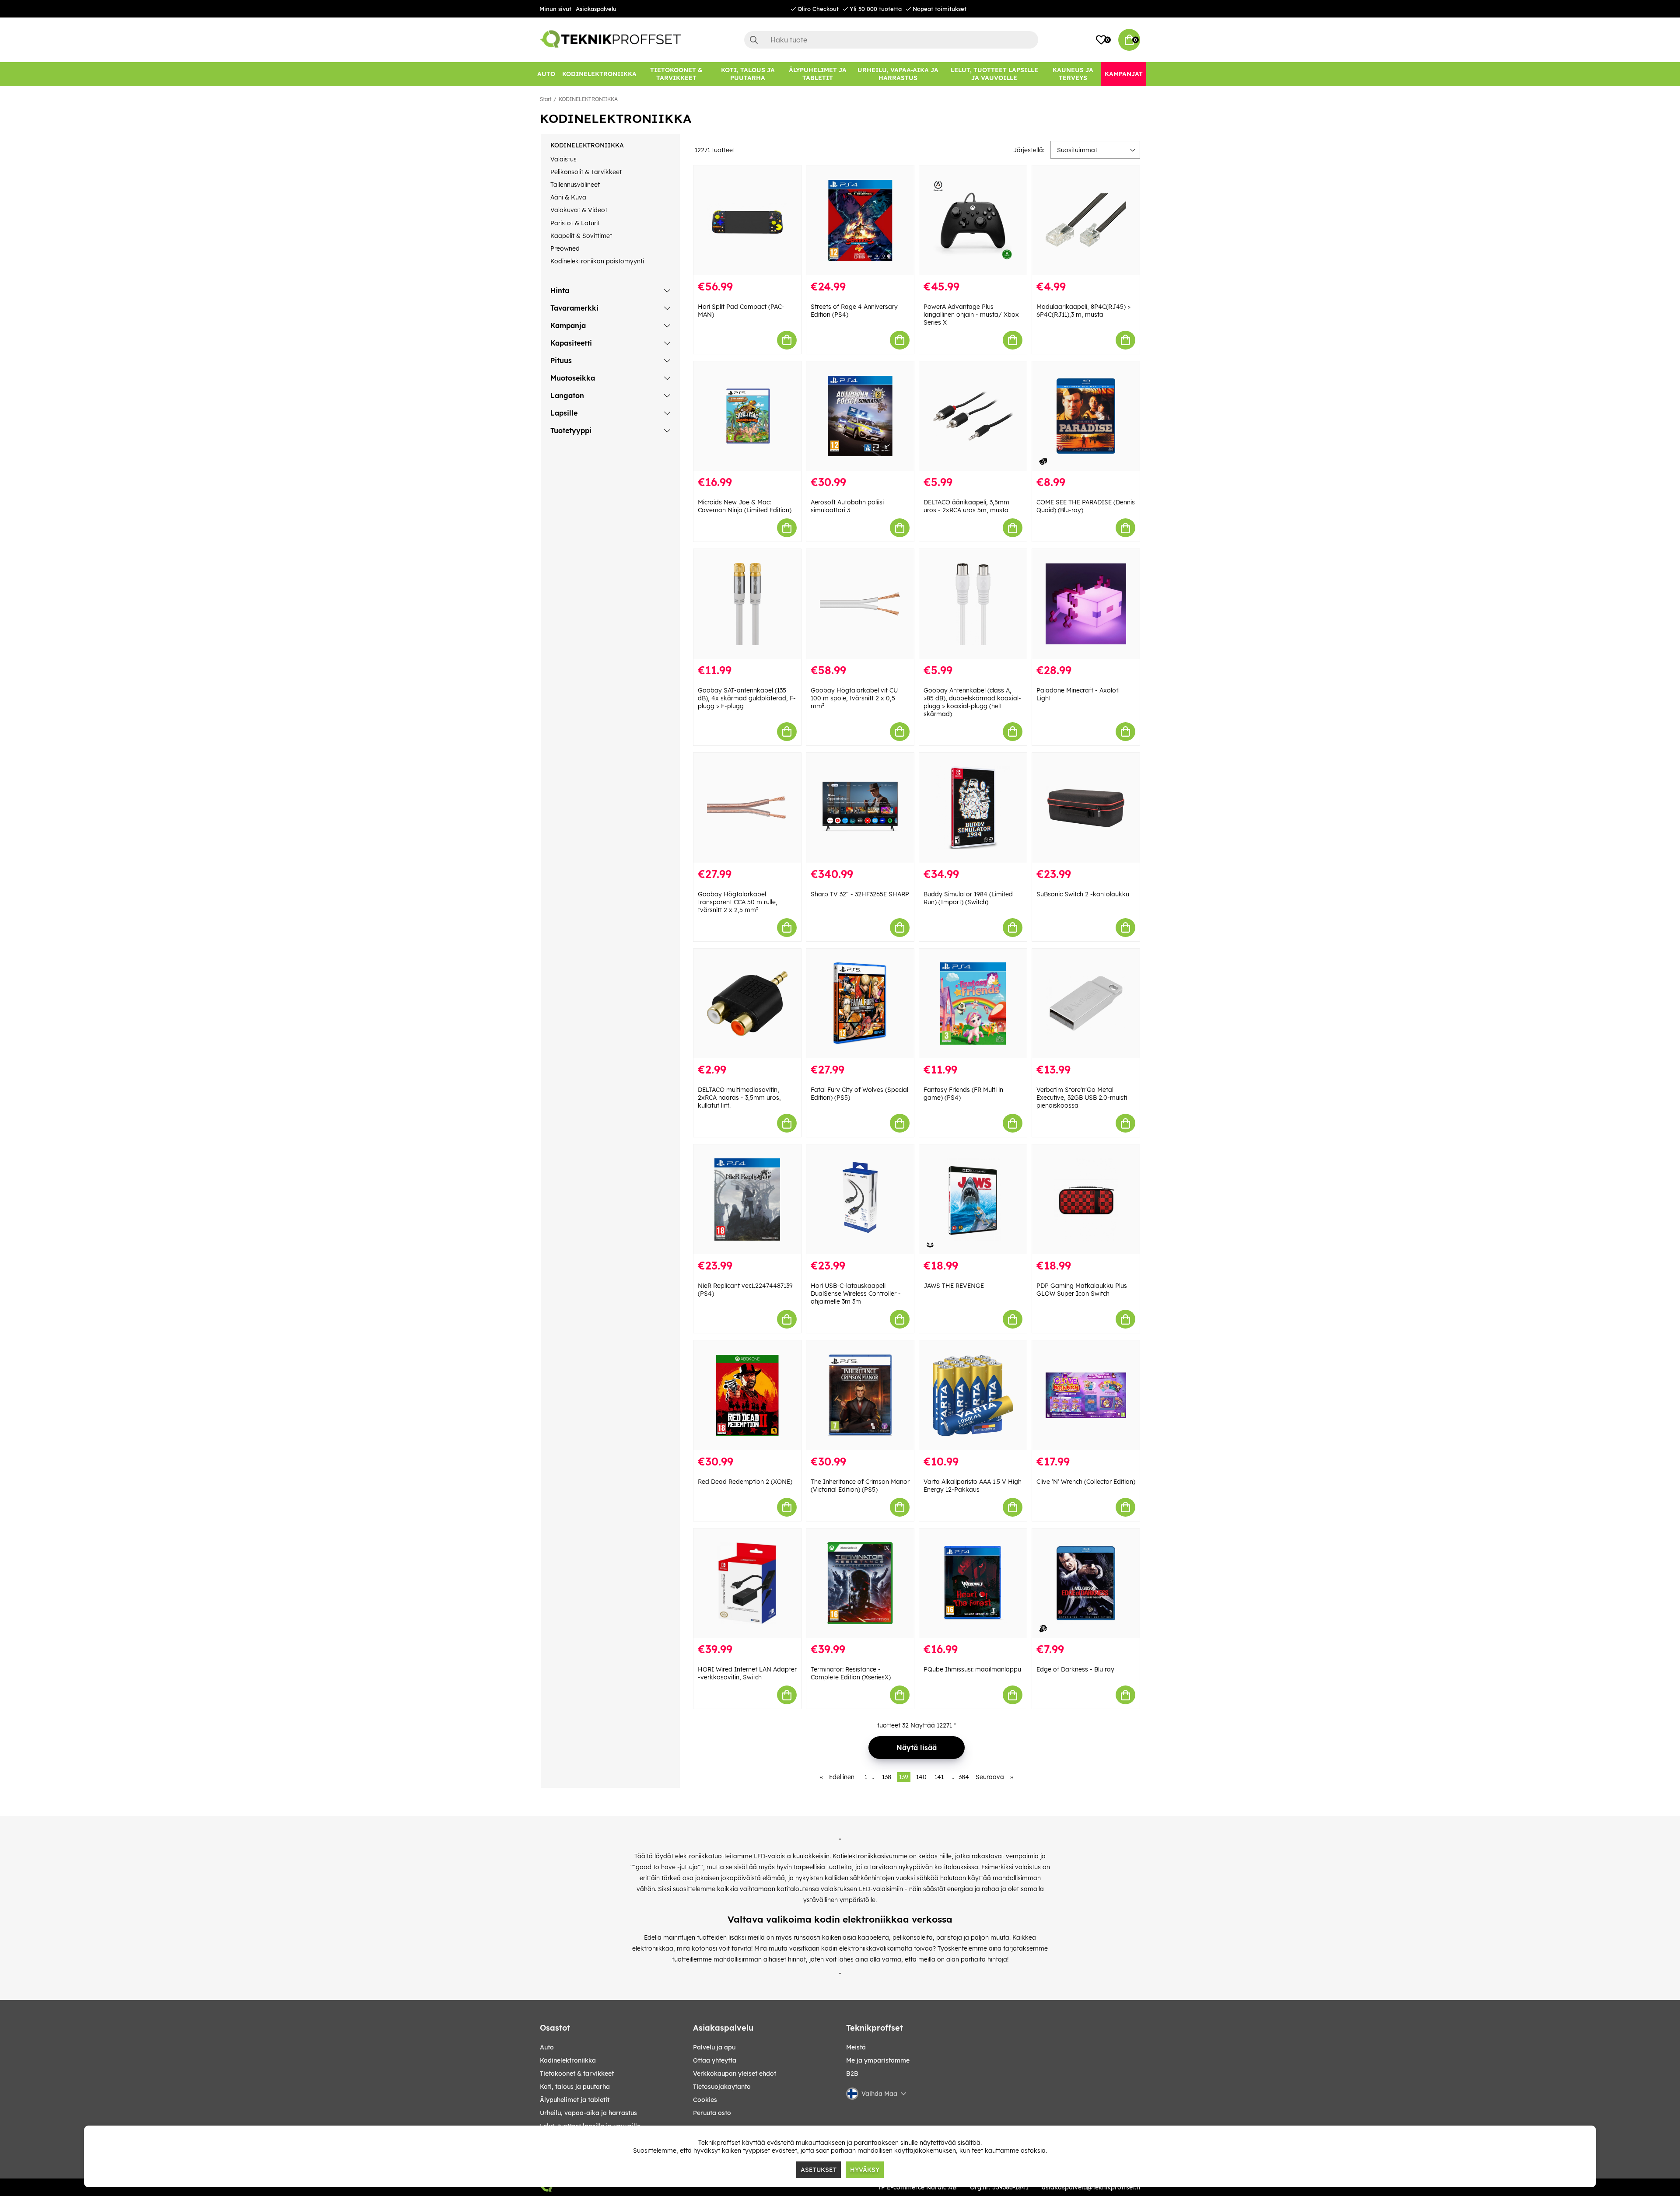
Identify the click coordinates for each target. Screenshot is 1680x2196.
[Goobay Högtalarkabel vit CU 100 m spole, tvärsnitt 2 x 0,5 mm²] (860, 604)
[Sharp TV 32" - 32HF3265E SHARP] (860, 808)
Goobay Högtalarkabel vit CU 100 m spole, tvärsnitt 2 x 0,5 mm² (854, 698)
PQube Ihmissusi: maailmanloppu (972, 1669)
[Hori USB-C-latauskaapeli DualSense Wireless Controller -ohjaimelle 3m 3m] (860, 1199)
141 (939, 1777)
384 (964, 1777)
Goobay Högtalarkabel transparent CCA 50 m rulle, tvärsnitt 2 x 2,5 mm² (738, 902)
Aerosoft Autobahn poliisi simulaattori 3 (847, 506)
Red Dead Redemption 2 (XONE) (745, 1482)
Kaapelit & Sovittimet (581, 236)
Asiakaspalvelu (596, 9)
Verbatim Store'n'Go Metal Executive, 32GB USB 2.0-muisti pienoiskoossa (1082, 1098)
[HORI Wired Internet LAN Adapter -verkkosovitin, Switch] (747, 1583)
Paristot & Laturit (575, 223)
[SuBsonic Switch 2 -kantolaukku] (1086, 808)
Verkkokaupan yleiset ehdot (735, 2074)
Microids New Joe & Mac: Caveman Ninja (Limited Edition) (745, 506)
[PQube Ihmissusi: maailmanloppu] (973, 1583)
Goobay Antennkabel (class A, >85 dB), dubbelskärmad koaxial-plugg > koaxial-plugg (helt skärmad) (972, 702)
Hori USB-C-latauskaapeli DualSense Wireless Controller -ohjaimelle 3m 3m (856, 1294)
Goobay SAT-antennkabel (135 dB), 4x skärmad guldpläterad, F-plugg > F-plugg (747, 698)
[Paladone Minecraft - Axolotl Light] (1086, 604)
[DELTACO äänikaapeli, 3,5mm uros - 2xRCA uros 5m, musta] (973, 416)
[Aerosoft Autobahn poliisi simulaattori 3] (860, 416)
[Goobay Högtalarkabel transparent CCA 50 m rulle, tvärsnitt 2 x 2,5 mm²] (747, 808)
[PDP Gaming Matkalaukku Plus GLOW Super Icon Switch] (1086, 1199)
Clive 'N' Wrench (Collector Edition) (1086, 1482)
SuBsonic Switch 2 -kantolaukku (1083, 894)
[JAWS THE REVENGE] (973, 1199)
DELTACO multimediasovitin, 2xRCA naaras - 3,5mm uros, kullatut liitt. (739, 1098)
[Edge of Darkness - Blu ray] (1086, 1583)
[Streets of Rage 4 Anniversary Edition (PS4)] (860, 220)
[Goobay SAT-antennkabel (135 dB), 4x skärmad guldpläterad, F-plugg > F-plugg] (747, 604)
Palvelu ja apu (714, 2047)
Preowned (565, 248)
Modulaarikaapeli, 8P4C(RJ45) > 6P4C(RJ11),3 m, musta (1083, 311)
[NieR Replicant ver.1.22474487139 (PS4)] (747, 1199)
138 (887, 1777)
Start (546, 99)
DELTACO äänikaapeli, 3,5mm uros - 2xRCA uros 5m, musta (966, 506)
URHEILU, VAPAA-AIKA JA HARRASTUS (588, 2113)
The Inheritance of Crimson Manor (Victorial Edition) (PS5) (860, 1486)
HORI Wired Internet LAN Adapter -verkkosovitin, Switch (747, 1673)
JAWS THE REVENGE (954, 1286)
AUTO (547, 2047)
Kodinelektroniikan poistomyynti (597, 261)
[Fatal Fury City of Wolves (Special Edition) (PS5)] (860, 1004)
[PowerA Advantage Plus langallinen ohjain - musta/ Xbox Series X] (973, 220)
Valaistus (563, 159)
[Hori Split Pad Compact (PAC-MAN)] (747, 220)
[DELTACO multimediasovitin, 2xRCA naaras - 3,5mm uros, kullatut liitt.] (747, 1004)
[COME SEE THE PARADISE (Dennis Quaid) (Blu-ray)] (1086, 416)
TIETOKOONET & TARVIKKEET (577, 2074)
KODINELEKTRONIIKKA (588, 99)
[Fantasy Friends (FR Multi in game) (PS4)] (973, 1004)
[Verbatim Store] (1086, 1004)
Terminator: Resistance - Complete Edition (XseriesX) (851, 1673)
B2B (852, 2074)
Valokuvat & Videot (579, 210)
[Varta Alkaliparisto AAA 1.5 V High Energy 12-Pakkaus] (973, 1395)
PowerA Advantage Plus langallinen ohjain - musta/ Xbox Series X (971, 315)
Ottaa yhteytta (715, 2060)
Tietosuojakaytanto (722, 2087)
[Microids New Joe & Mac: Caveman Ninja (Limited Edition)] (747, 416)
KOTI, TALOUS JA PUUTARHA (575, 2087)
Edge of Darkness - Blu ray (1075, 1669)
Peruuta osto (712, 2113)
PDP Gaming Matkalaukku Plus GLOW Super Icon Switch (1082, 1290)
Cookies (705, 2100)
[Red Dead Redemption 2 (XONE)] (747, 1395)
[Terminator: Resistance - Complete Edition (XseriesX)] (860, 1583)
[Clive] (1086, 1395)
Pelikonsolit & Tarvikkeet (586, 172)
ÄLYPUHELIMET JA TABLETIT (575, 2100)
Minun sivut (555, 9)
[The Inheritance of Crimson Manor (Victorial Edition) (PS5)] (860, 1395)
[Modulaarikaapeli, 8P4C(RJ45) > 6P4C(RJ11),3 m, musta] (1086, 220)
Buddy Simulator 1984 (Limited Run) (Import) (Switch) (968, 898)
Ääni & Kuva (568, 197)
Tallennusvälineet (575, 185)
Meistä (856, 2047)
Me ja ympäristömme (878, 2060)
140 (921, 1777)
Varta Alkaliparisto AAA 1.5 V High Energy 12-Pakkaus (973, 1486)
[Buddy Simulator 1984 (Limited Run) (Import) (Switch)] (973, 808)
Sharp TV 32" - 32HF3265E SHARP (860, 894)
